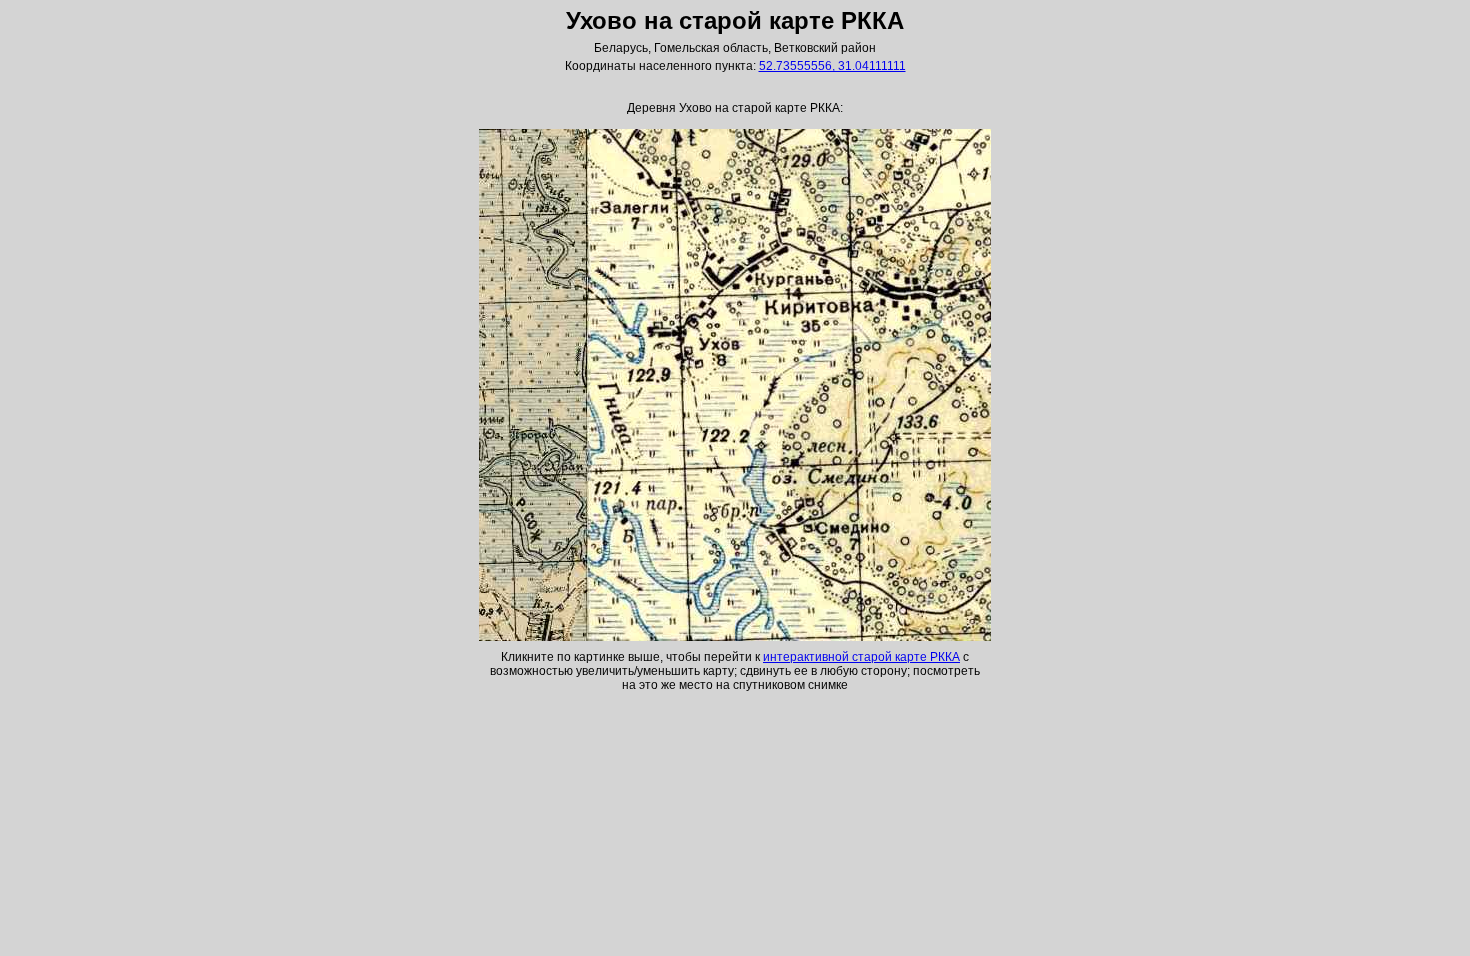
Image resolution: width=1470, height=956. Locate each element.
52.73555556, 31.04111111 (832, 66)
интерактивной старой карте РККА (861, 657)
